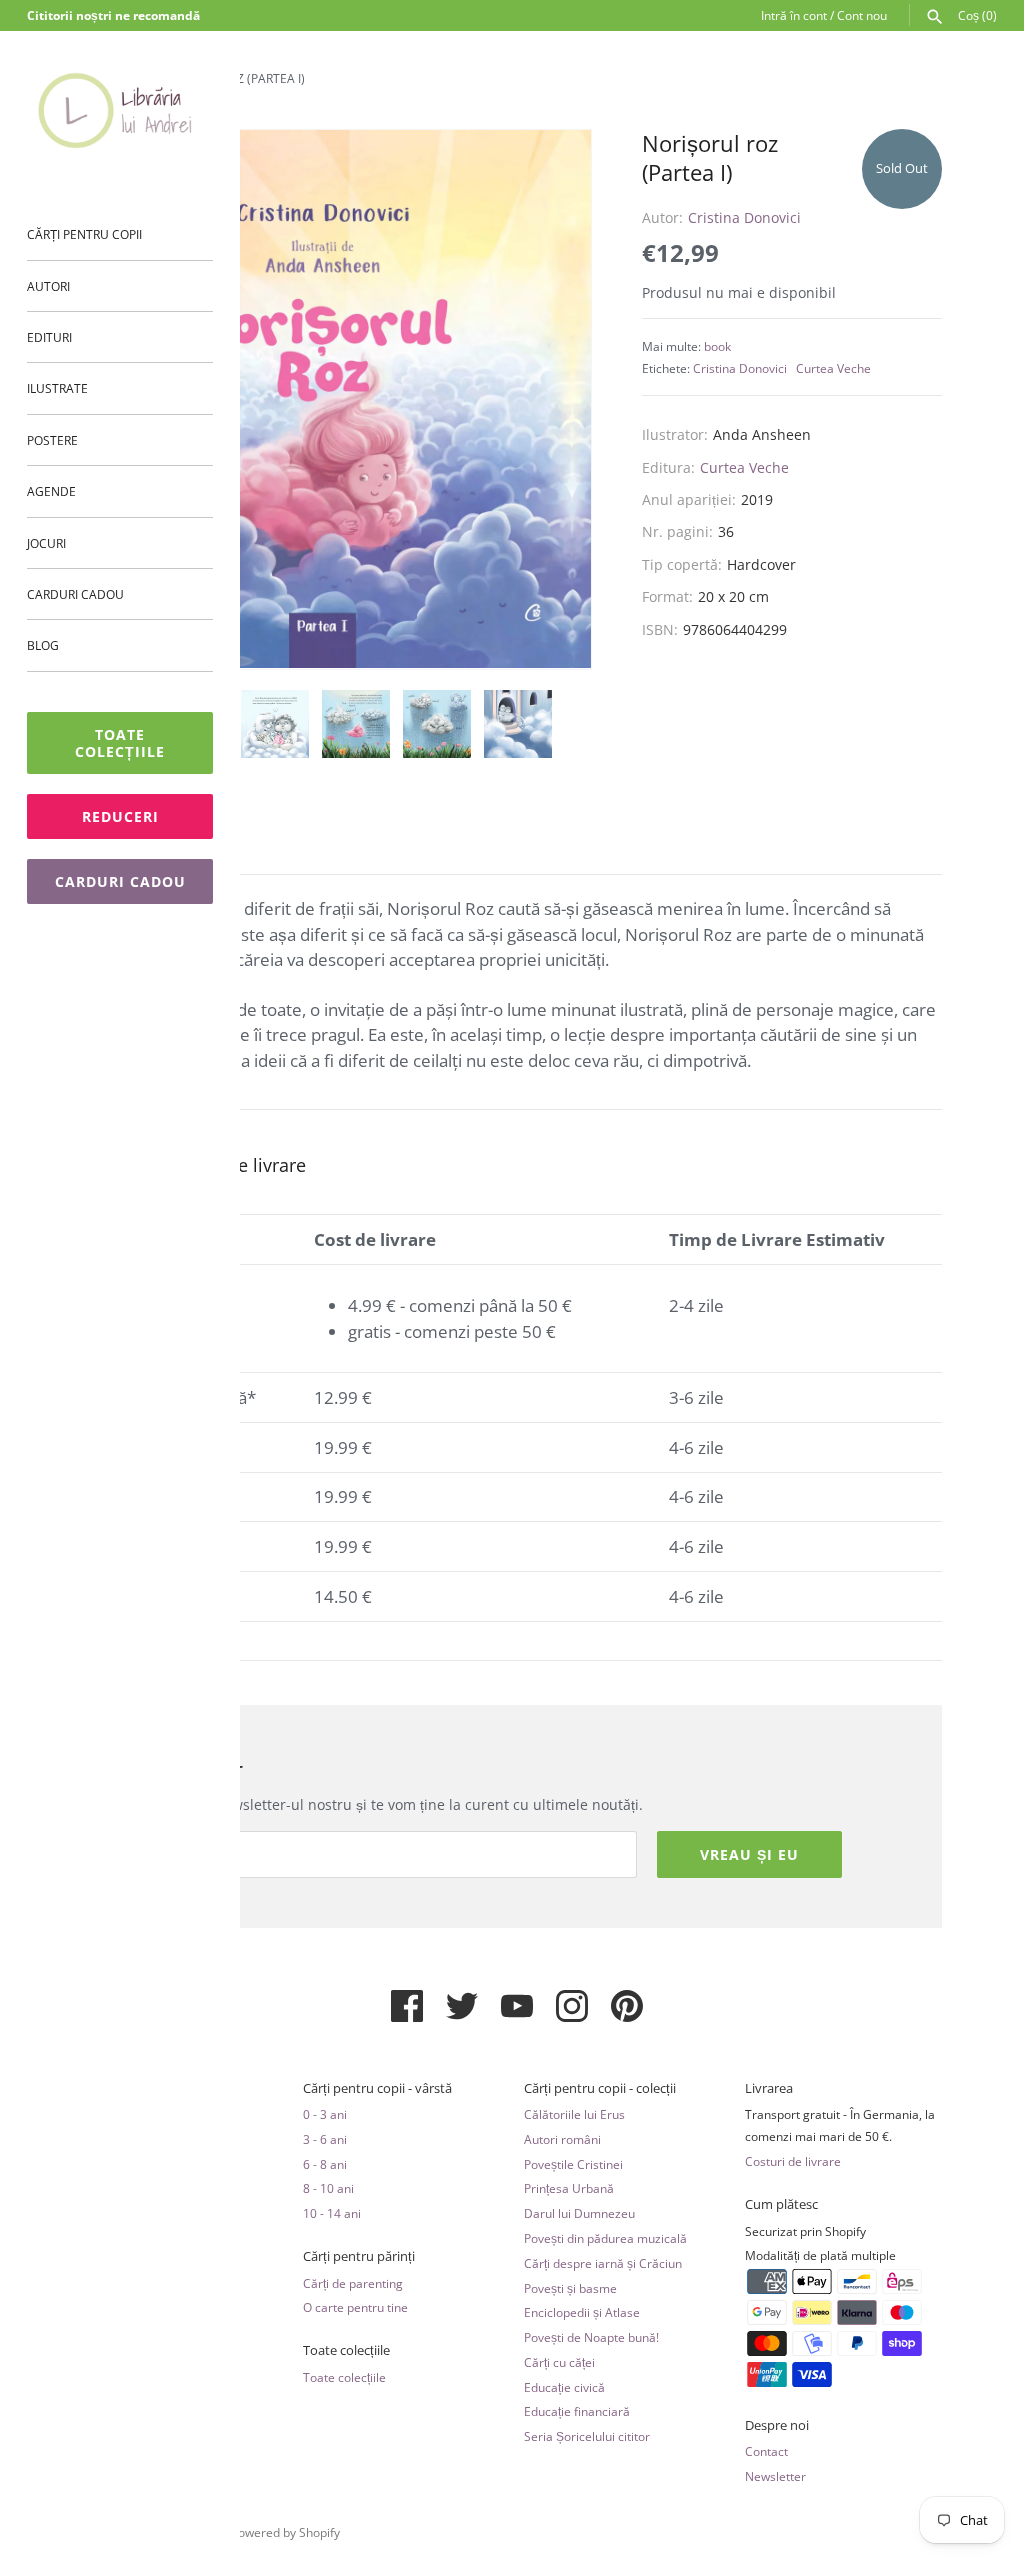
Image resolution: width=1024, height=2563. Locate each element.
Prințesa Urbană (569, 2188)
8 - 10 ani (328, 2188)
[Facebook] (407, 2014)
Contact (766, 2451)
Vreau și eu (749, 1854)
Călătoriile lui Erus (574, 2114)
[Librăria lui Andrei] (120, 110)
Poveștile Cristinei (573, 2164)
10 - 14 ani (332, 2213)
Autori (48, 286)
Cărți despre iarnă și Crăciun (603, 2263)
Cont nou (862, 15)
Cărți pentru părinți (359, 2256)
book (717, 346)
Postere (52, 440)
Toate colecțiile (120, 743)
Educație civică (564, 2387)
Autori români (562, 2139)
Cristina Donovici (744, 217)
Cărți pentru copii (84, 234)
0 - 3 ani (325, 2114)
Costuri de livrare (793, 2161)
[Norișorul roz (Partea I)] (337, 399)
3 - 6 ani (325, 2139)
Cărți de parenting (353, 2283)
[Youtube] (517, 2014)
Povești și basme (570, 2288)
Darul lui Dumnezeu (579, 2213)
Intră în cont (794, 15)
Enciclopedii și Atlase (582, 2312)
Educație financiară (577, 2411)
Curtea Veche (833, 368)
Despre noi (777, 2425)
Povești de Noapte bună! (591, 2337)
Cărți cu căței (559, 2362)
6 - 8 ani (325, 2164)
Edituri (49, 337)
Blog (43, 645)
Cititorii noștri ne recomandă (113, 15)
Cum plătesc (781, 2204)
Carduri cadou (75, 594)
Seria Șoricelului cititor (587, 2436)
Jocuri (46, 543)
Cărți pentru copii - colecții (600, 2088)
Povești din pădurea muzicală (605, 2238)
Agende (51, 491)
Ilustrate (57, 388)
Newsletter (775, 2476)
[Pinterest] (627, 2014)
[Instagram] (572, 2014)
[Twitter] (462, 2014)
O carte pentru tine (355, 2307)
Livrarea (769, 2088)
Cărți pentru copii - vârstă (377, 2088)
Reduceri (120, 816)
